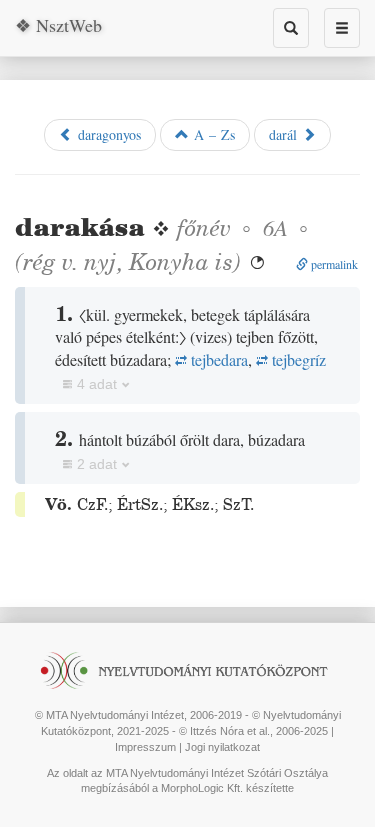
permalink (333, 264)
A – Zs (212, 134)
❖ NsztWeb (58, 25)
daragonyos (107, 134)
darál (285, 134)
